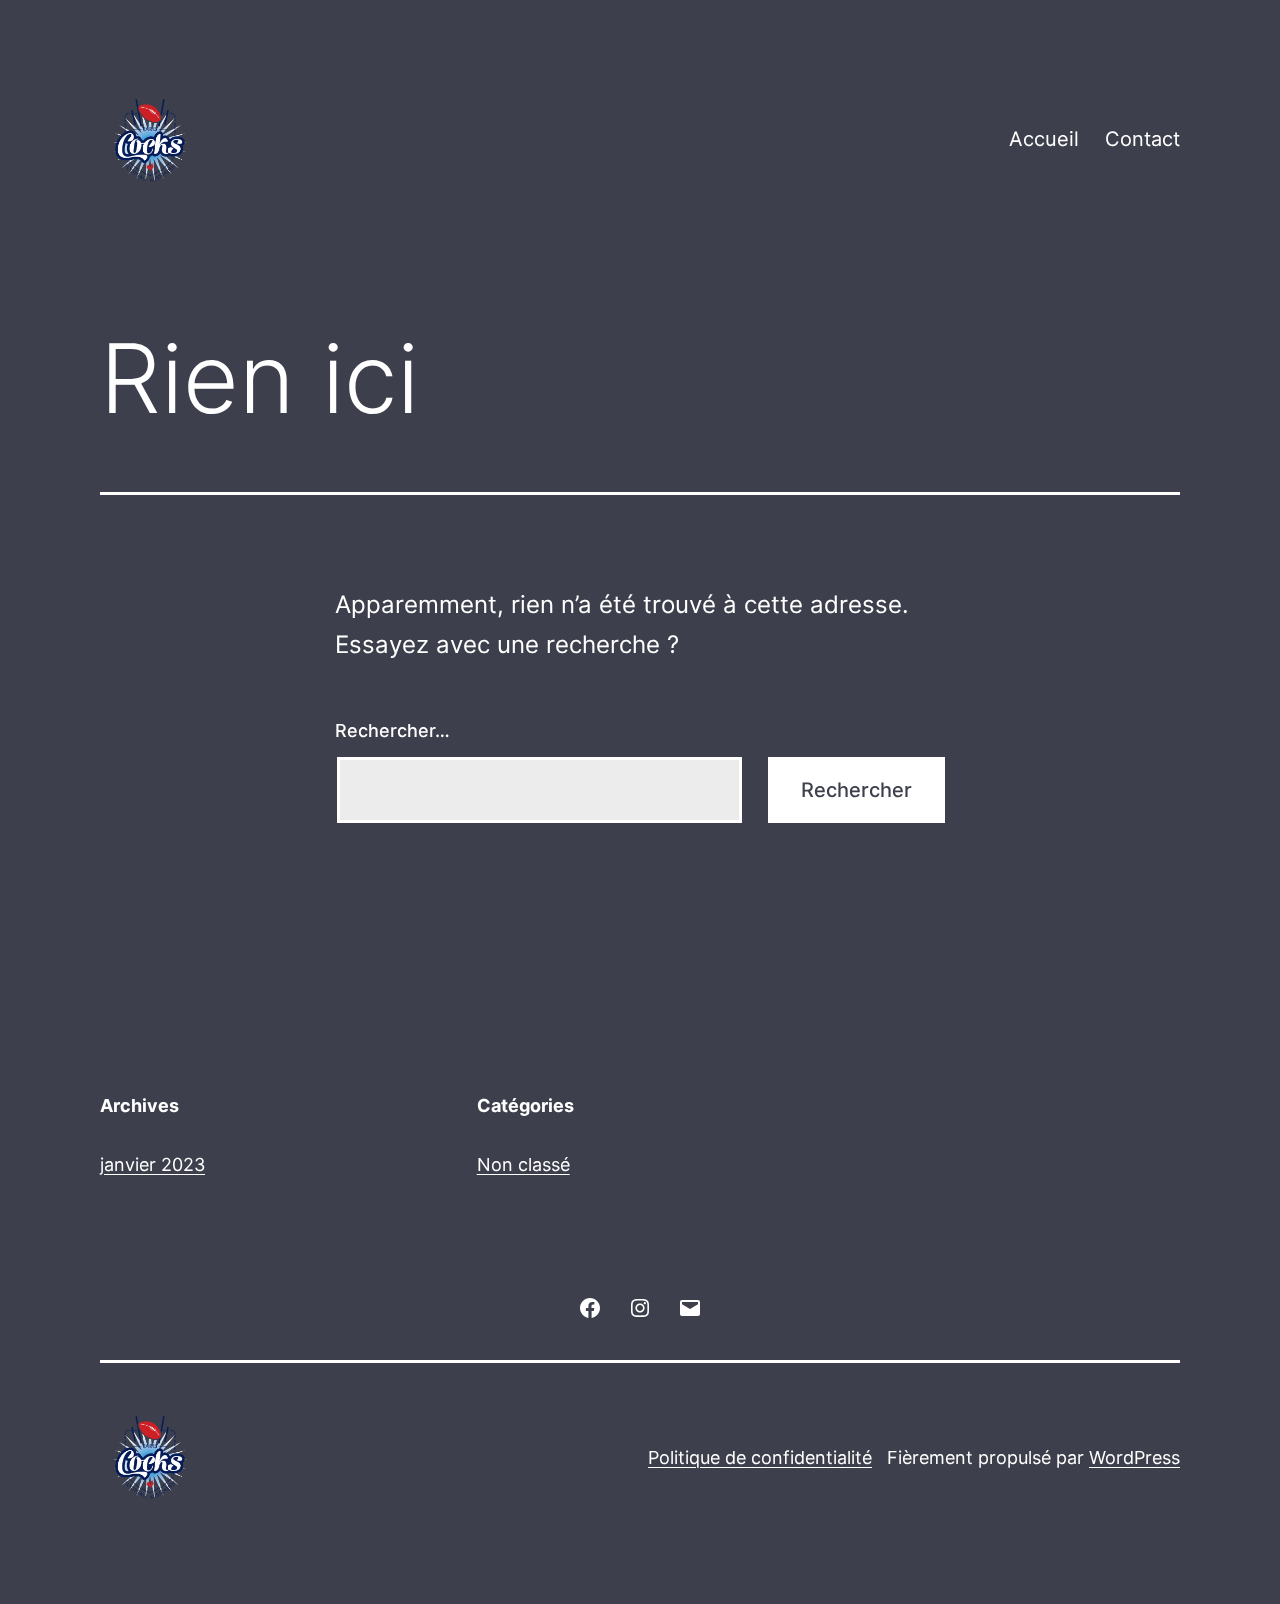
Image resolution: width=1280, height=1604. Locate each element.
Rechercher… (392, 730)
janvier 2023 (152, 1164)
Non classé (523, 1164)
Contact (1142, 139)
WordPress (1134, 1457)
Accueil (1044, 139)
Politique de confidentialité (760, 1457)
